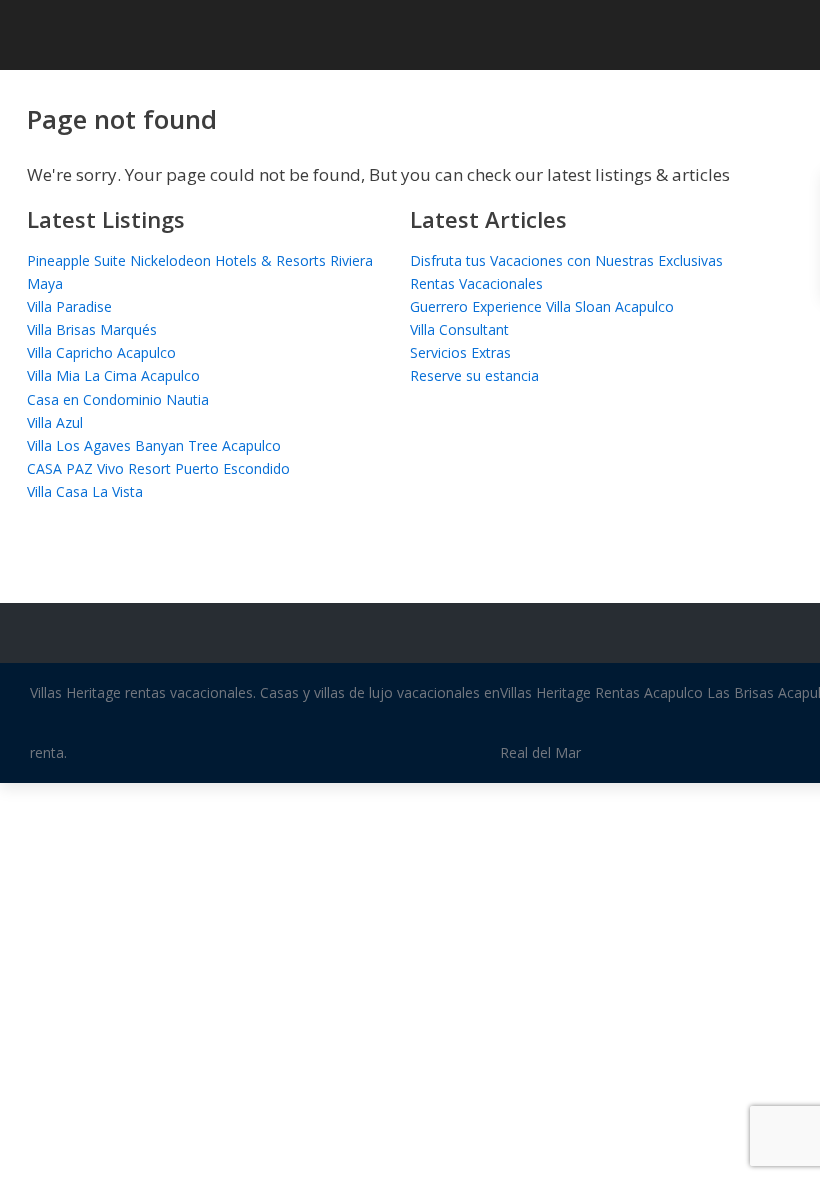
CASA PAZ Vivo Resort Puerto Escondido (158, 468)
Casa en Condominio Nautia (118, 399)
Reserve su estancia (474, 375)
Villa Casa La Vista (85, 491)
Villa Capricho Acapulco (101, 352)
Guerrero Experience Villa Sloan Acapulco (542, 306)
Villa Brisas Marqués (92, 329)
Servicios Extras (460, 352)
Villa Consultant (459, 329)
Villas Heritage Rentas (570, 692)
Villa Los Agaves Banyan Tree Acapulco (154, 445)
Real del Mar (540, 752)
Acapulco (673, 692)
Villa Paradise (69, 306)
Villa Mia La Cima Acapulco (113, 375)
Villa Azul (55, 422)
